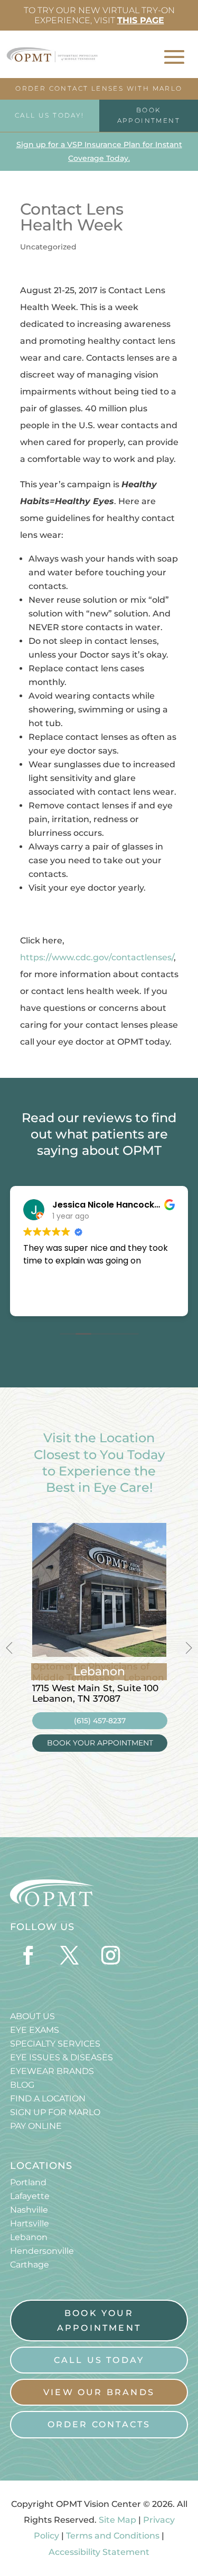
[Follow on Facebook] (29, 1955)
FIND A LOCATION (48, 2099)
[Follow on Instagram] (111, 1955)
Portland (28, 2182)
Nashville (29, 2210)
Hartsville (30, 2223)
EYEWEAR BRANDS (52, 2071)
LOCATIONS (41, 2166)
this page (141, 20)
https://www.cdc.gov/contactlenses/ (97, 957)
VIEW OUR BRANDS (99, 2392)
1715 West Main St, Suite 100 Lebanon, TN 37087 (95, 1693)
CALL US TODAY (99, 2360)
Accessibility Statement (99, 2552)
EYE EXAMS (35, 2030)
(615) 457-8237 (100, 1721)
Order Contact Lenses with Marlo (99, 88)
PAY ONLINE (36, 2126)
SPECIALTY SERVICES (55, 2044)
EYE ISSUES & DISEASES (62, 2057)
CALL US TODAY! (50, 115)
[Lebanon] (99, 1654)
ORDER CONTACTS (99, 2424)
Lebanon (29, 2237)
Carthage (30, 2265)
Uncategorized (48, 247)
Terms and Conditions (113, 2536)
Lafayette (30, 2196)
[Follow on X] (70, 1955)
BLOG (22, 2085)
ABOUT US (32, 2016)
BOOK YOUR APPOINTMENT (100, 1743)
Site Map (117, 2520)
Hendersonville (42, 2251)
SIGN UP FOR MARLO (55, 2112)
